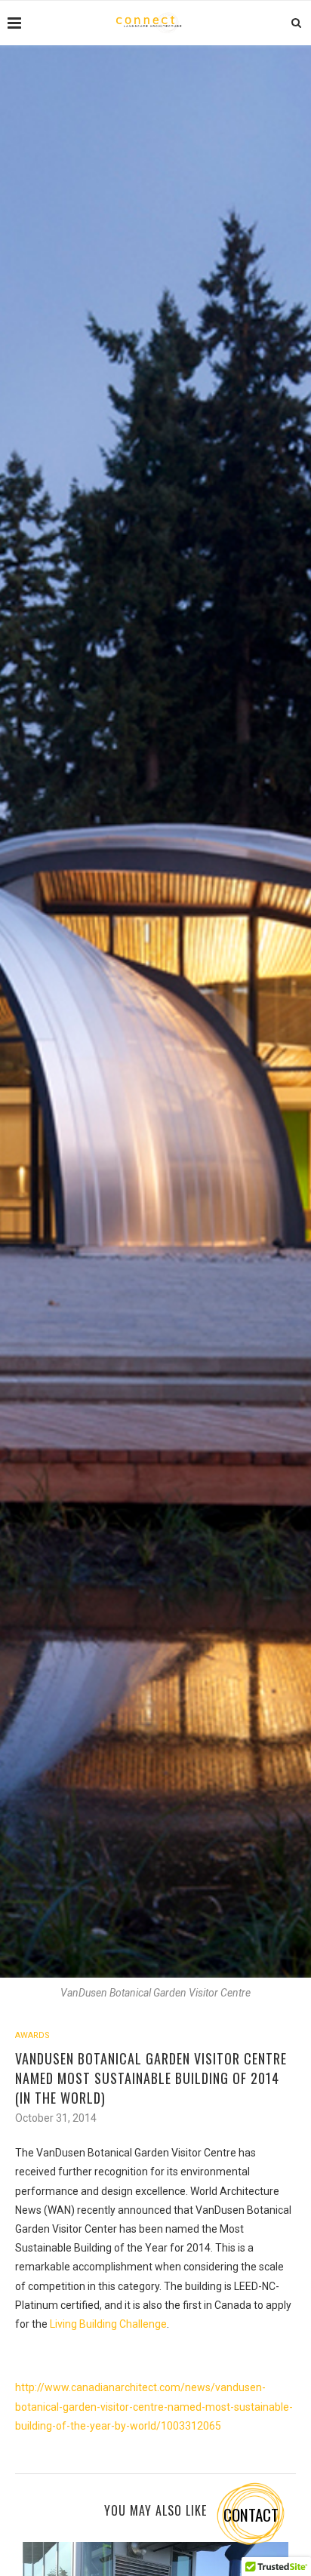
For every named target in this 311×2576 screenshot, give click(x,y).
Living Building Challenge (108, 2324)
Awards (32, 2035)
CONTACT (251, 2515)
